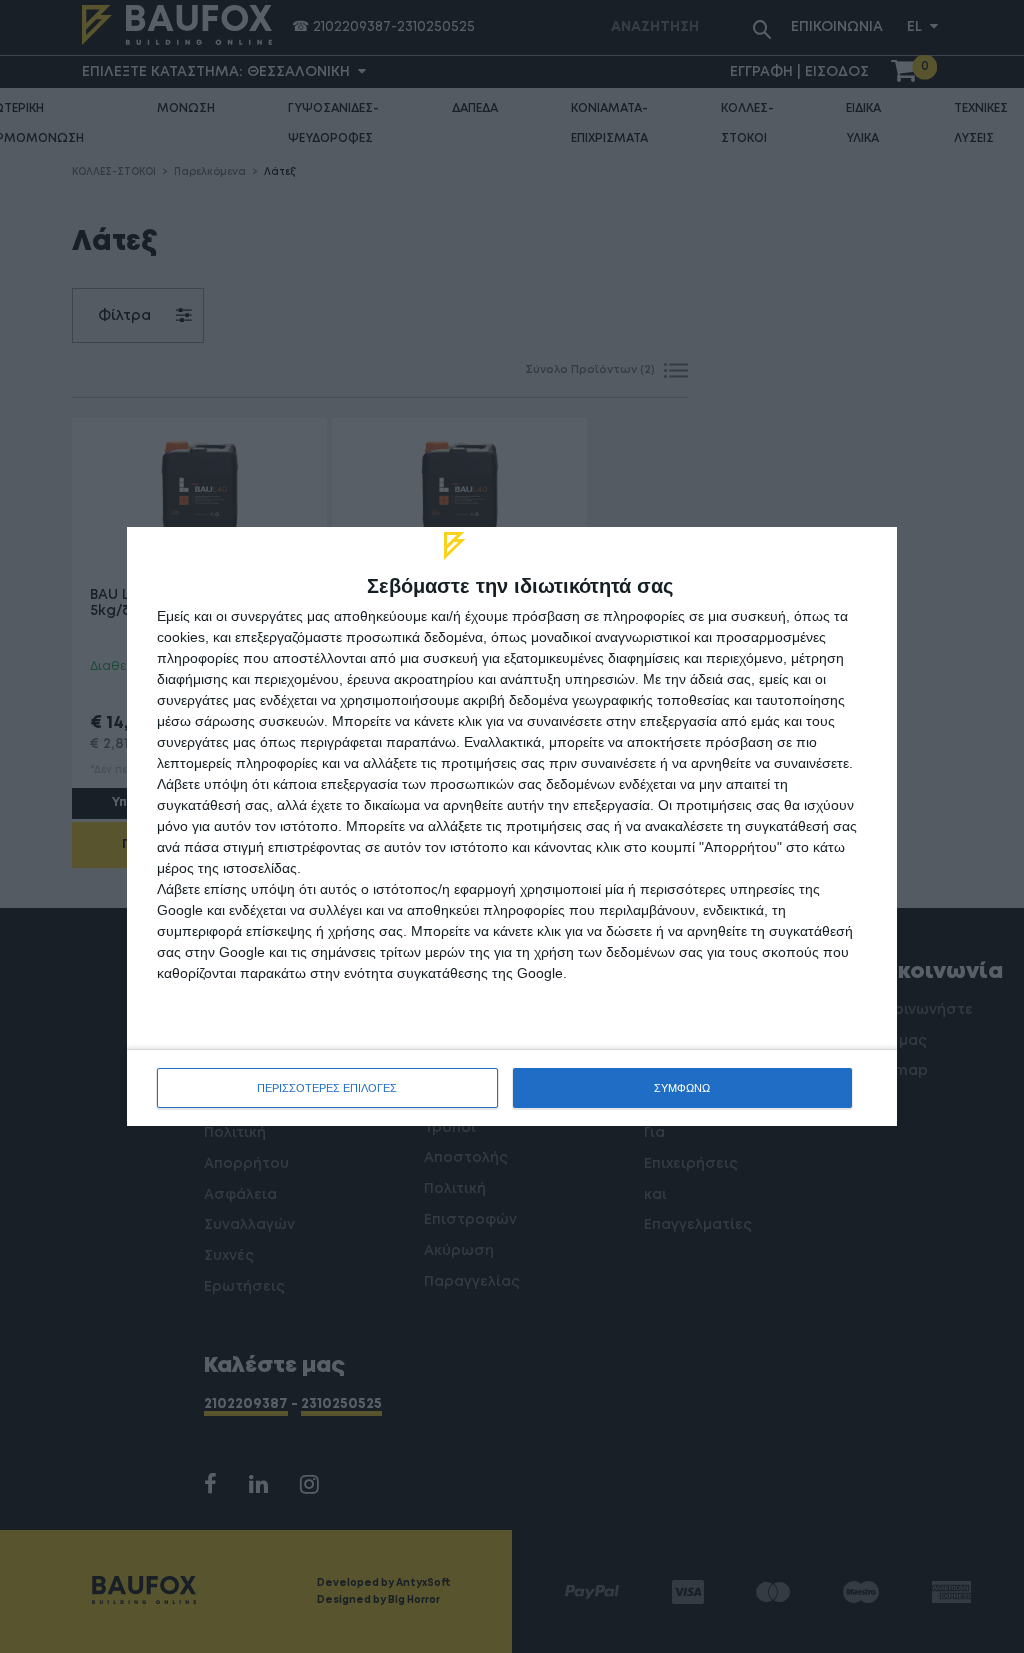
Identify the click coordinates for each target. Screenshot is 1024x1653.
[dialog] (512, 826)
